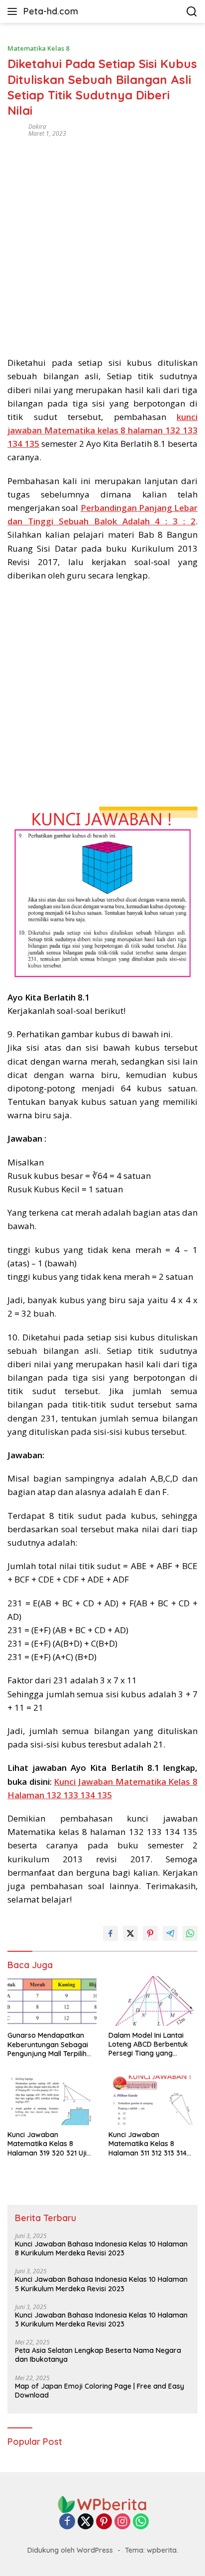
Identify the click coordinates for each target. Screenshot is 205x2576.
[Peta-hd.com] (102, 2504)
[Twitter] (86, 2522)
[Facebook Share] (110, 1933)
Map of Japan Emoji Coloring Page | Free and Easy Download (100, 2391)
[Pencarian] (192, 12)
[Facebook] (67, 2522)
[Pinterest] (104, 2522)
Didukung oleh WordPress (70, 2550)
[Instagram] (122, 2522)
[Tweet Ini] (130, 1933)
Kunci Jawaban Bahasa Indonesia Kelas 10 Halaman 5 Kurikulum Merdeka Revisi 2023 (101, 2284)
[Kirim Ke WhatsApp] (190, 1933)
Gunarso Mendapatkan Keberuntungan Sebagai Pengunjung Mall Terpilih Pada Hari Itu (48, 2044)
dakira (37, 126)
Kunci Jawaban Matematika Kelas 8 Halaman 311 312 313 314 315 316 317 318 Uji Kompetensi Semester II (148, 2144)
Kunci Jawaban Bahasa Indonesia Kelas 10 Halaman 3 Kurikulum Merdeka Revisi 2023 (101, 2320)
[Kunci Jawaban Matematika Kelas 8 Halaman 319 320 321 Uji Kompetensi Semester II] (52, 2100)
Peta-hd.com (51, 11)
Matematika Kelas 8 (38, 48)
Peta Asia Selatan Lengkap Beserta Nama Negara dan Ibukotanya (98, 2355)
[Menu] (14, 11)
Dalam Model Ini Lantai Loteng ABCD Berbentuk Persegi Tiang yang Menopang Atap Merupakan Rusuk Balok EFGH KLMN (149, 2044)
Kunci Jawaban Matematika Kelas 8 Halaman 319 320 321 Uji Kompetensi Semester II (47, 2144)
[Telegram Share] (170, 1933)
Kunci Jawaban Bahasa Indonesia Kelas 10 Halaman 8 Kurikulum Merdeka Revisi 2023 (101, 2248)
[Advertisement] (102, 244)
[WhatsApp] (141, 2522)
